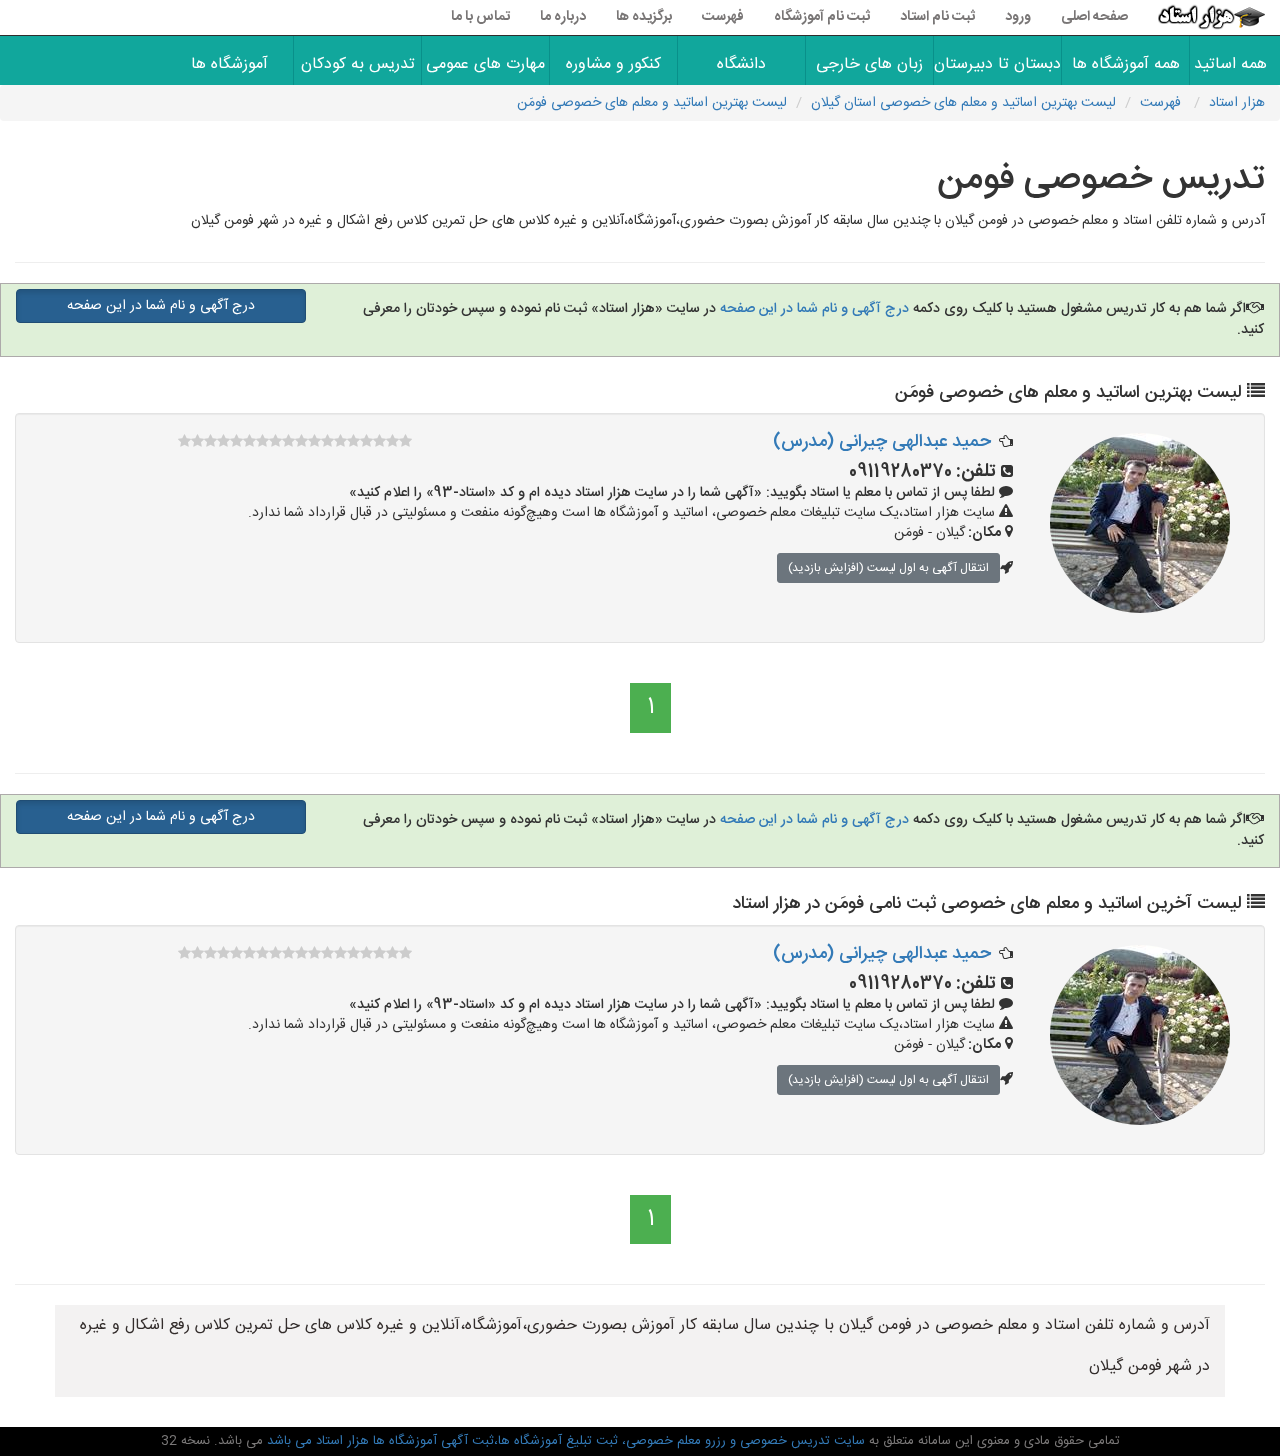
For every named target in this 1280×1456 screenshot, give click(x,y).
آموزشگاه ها (229, 64)
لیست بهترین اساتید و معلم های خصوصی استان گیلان (963, 103)
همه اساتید (1235, 64)
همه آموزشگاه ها (1126, 64)
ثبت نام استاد (937, 17)
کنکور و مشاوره (613, 64)
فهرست (723, 17)
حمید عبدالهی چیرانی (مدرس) (882, 442)
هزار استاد (1237, 103)
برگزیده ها (644, 17)
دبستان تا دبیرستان (997, 64)
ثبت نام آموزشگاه (822, 17)
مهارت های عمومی (485, 64)
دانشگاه (741, 64)
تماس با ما (480, 17)
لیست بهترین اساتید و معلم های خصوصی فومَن (652, 103)
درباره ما (563, 17)
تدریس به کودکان (358, 64)
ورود (1018, 17)
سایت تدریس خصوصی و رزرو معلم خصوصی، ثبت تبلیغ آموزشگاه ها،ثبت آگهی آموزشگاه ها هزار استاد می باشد (564, 1441)
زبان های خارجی (869, 64)
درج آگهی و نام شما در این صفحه (812, 309)
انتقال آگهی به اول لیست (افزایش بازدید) (888, 568)
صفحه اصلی (1094, 17)
